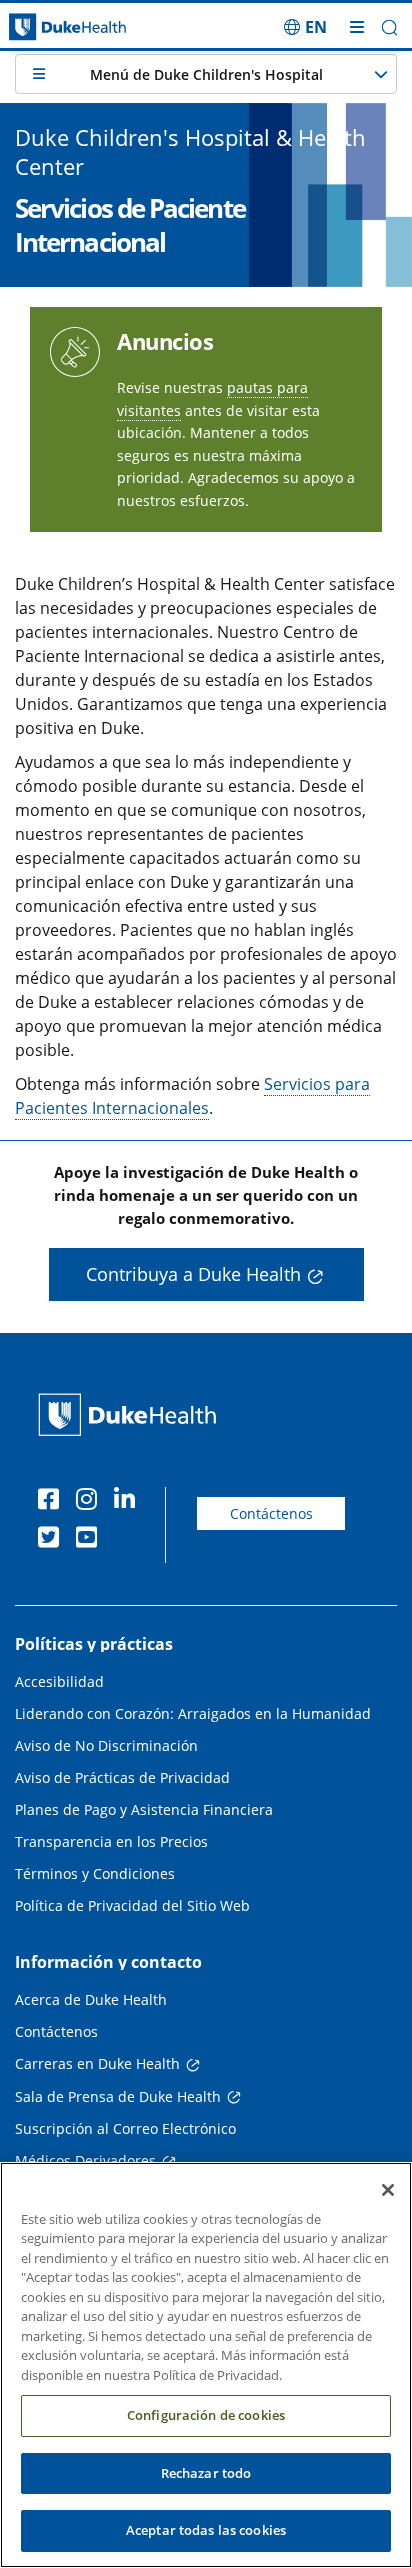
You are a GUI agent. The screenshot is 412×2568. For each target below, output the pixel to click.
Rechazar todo (206, 2473)
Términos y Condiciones (95, 1873)
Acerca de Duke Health (91, 1999)
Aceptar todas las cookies (206, 2530)
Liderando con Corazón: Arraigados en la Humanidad (193, 1713)
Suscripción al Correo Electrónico (125, 2128)
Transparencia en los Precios (111, 1841)
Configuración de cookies (206, 2415)
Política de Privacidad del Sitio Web (132, 1905)
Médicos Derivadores (85, 2160)
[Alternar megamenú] (357, 27)
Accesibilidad (59, 1681)
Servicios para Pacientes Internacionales (192, 1096)
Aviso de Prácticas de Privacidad (122, 1777)
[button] (305, 27)
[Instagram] (91, 1502)
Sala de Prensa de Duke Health (118, 2096)
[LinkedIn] (129, 1502)
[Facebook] (53, 1502)
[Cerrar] (388, 2190)
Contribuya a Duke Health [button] (193, 1274)
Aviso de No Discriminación (106, 1745)
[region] (206, 2365)
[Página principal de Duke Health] (51, 27)
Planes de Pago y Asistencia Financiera (144, 1809)
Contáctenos (271, 1513)
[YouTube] (91, 1540)
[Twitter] (53, 1540)
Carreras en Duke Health (97, 2063)
